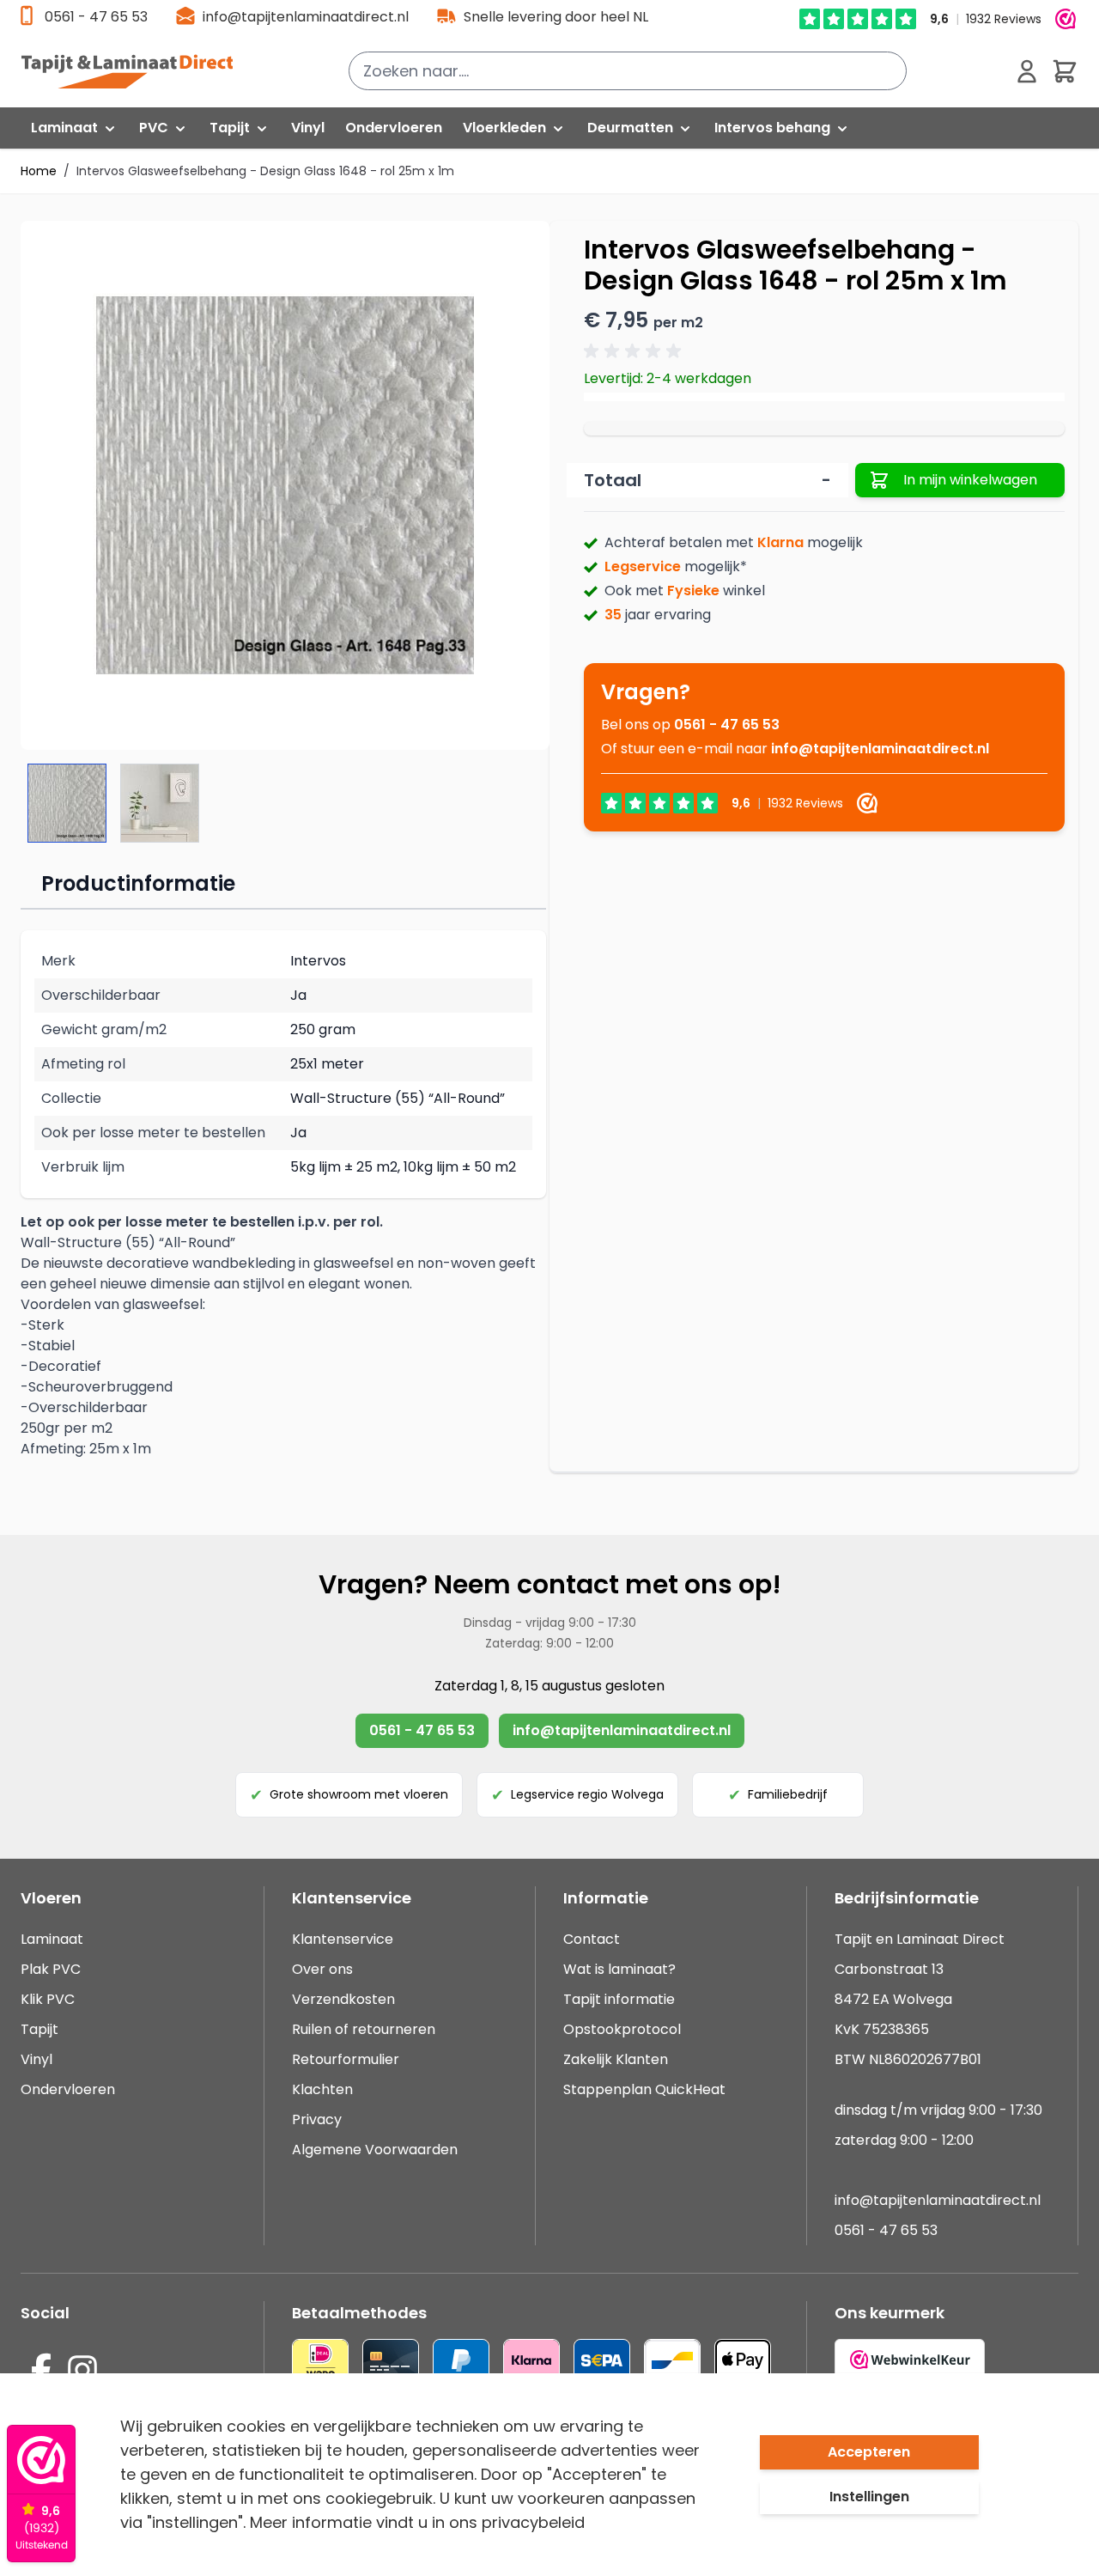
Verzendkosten (343, 1999)
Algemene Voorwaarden (375, 2150)
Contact (592, 1939)
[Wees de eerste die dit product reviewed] (635, 351)
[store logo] (137, 71)
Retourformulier (346, 2059)
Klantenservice (343, 1939)
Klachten (322, 2089)
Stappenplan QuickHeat (644, 2089)
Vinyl (36, 2059)
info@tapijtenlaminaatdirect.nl (306, 17)
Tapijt (39, 2029)
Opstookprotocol (622, 2029)
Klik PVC (48, 1999)
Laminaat (52, 1939)
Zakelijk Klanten (616, 2059)
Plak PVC (51, 1969)
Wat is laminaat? (621, 1969)
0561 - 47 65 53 (96, 17)
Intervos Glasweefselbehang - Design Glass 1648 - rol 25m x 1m (265, 171)
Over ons (322, 1969)
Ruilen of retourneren (364, 2029)
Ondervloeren (68, 2089)
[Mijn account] (1027, 71)
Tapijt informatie (619, 1999)
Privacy (317, 2119)
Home (39, 171)
